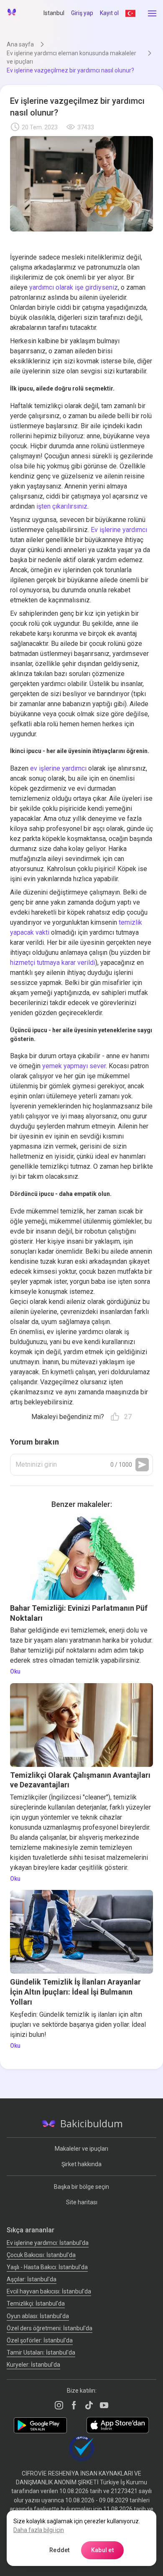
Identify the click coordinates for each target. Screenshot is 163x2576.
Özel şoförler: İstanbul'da (40, 2340)
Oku (15, 1671)
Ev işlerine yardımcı (119, 530)
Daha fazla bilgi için (39, 2530)
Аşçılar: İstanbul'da (32, 2279)
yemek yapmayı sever (74, 1066)
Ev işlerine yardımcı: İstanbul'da (48, 2243)
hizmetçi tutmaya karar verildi (53, 963)
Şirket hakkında (81, 2164)
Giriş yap (82, 13)
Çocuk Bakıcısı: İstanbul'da (41, 2255)
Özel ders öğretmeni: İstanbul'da (50, 2328)
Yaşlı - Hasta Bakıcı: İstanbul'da (47, 2267)
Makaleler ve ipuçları (81, 2149)
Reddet (60, 2550)
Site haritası (82, 2202)
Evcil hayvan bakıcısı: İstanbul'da (49, 2291)
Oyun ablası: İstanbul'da (38, 2316)
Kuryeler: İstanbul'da (33, 2365)
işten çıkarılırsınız (62, 506)
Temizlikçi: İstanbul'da (36, 2303)
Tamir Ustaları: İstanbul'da (41, 2352)
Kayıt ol (109, 13)
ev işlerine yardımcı (58, 768)
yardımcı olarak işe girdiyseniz (74, 287)
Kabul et (102, 2550)
